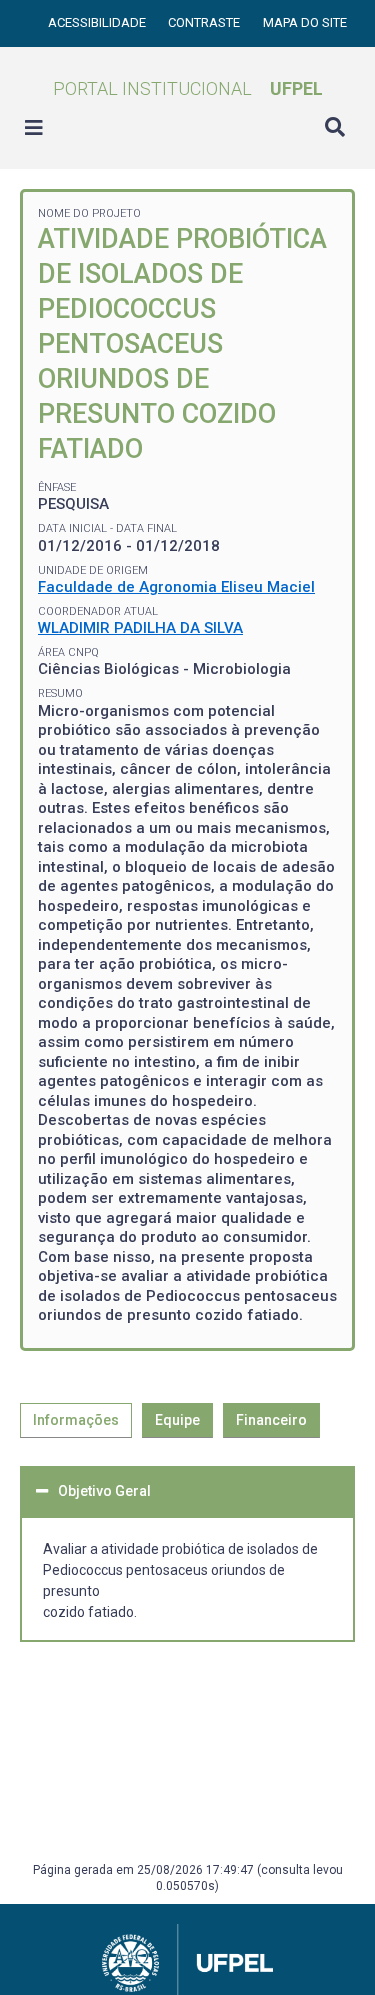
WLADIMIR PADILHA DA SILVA (140, 628)
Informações (76, 1420)
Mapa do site (305, 22)
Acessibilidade (98, 22)
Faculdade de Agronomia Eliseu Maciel (176, 587)
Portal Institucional (188, 88)
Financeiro (271, 1420)
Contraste (205, 22)
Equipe (177, 1420)
